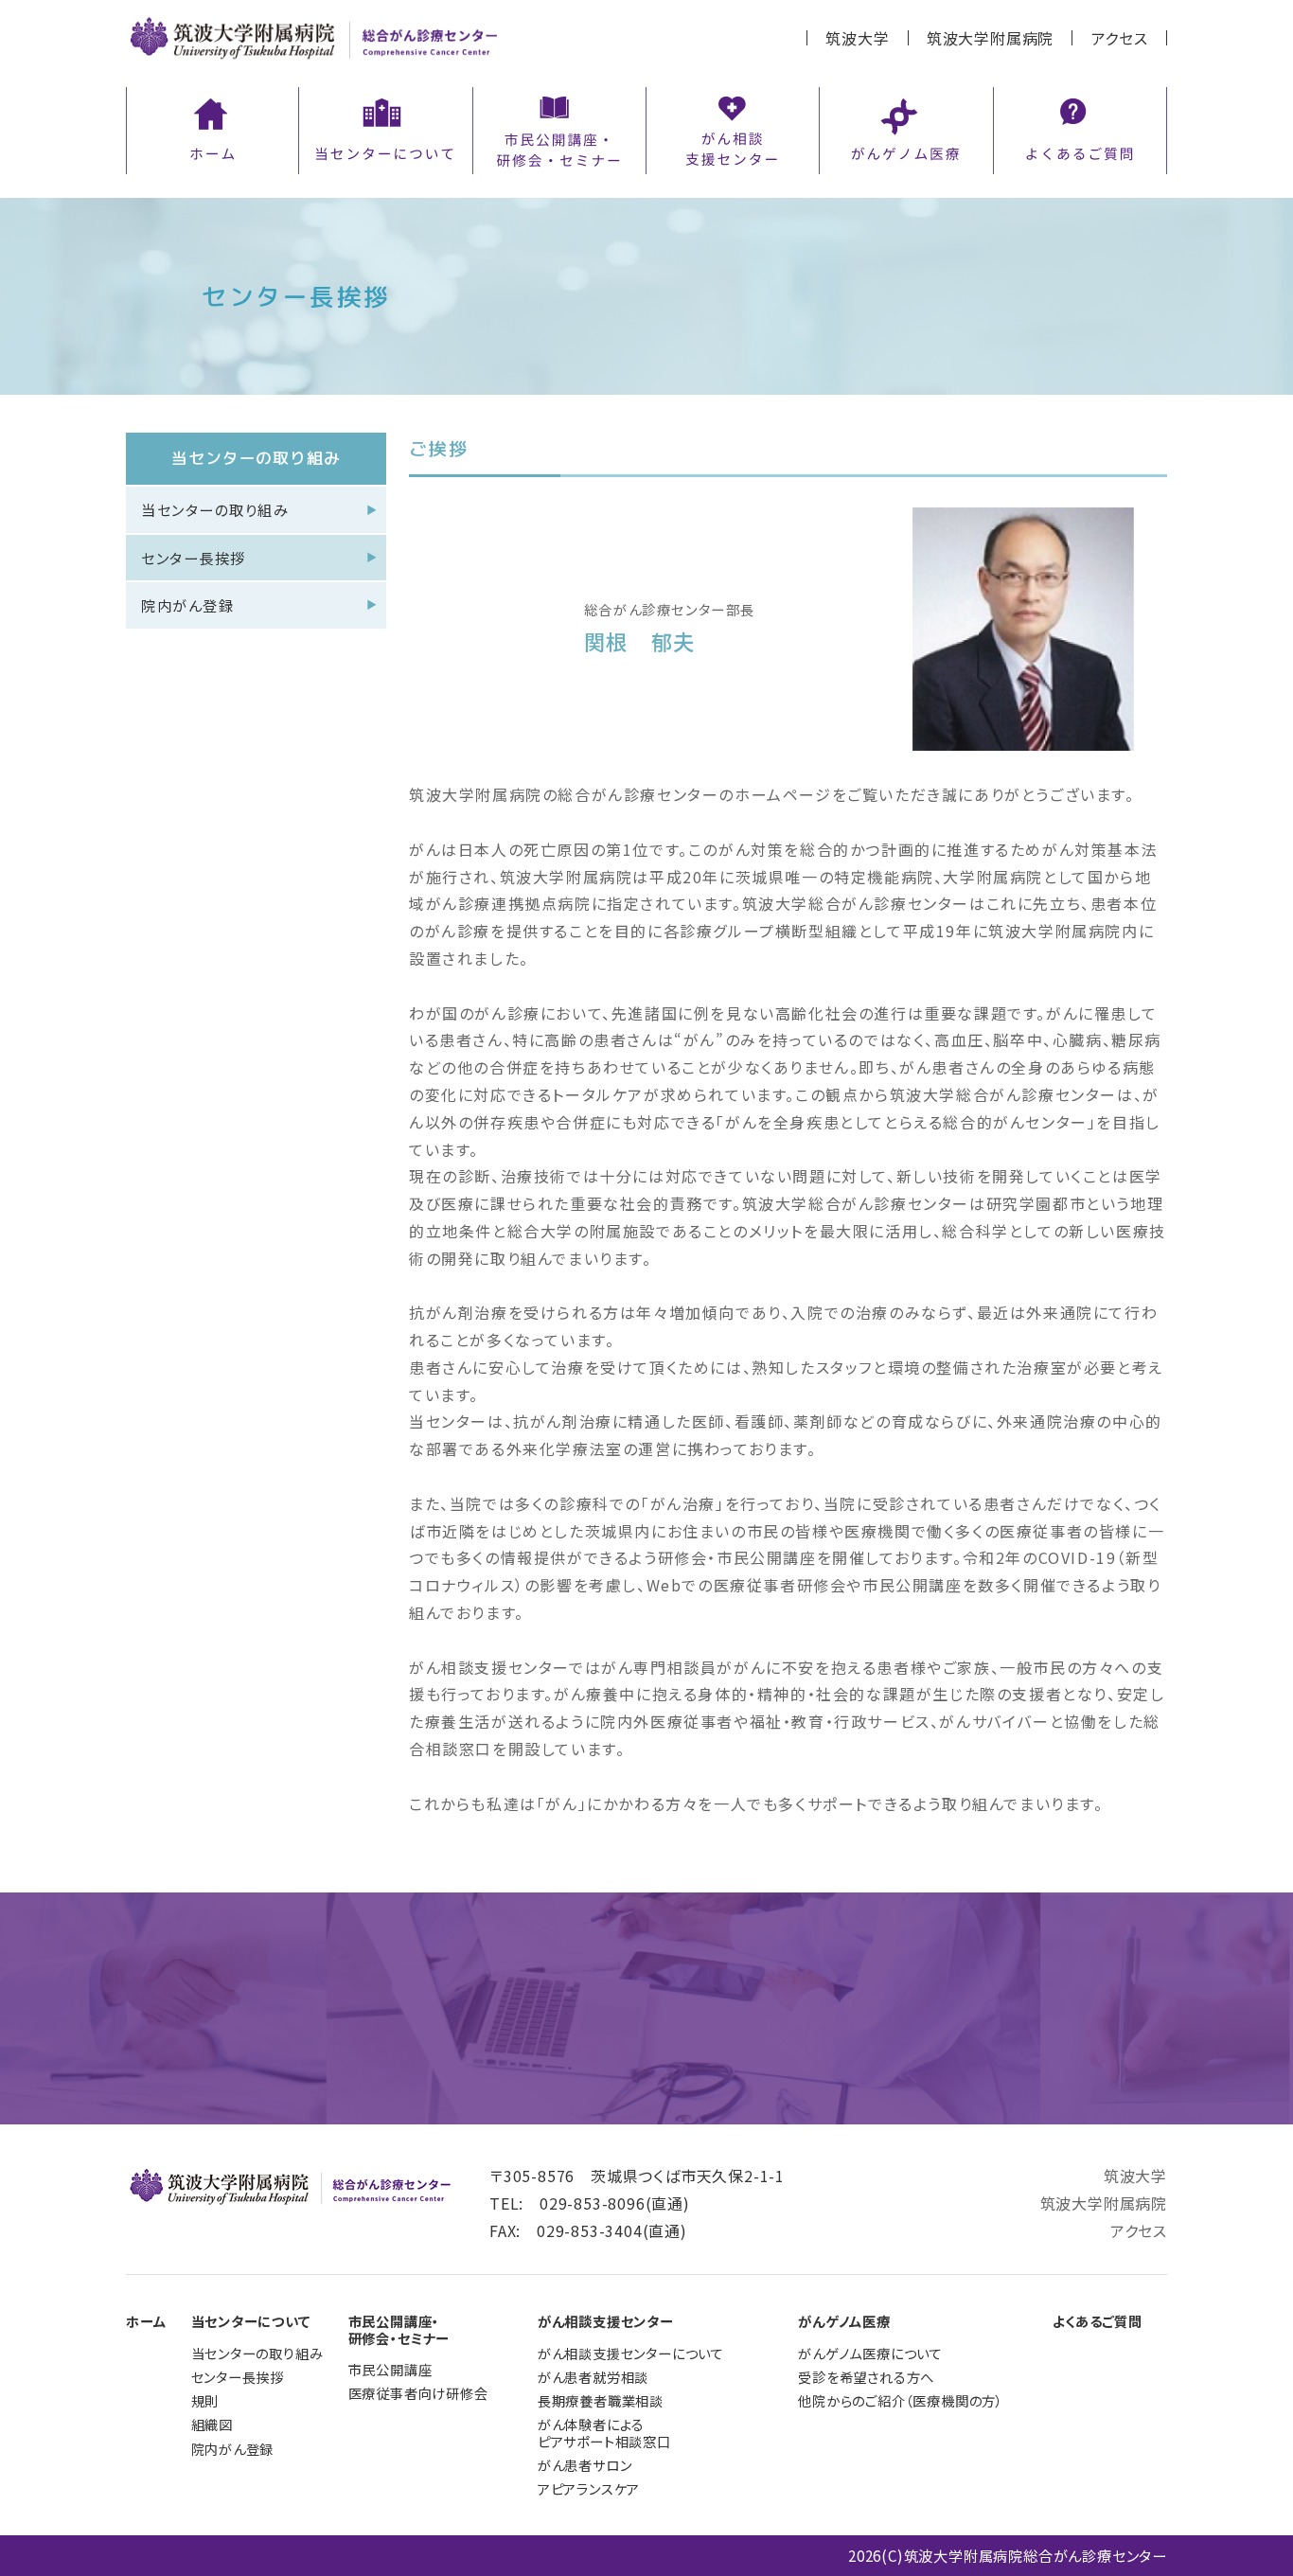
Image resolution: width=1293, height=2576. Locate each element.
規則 (205, 2400)
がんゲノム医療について (870, 2353)
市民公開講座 (390, 2369)
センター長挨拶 (194, 558)
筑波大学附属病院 (990, 38)
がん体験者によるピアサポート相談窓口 (604, 2433)
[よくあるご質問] (1080, 127)
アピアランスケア (589, 2488)
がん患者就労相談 (593, 2377)
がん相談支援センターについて (631, 2353)
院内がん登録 (187, 605)
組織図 (212, 2424)
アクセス (1120, 38)
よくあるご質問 (1098, 2321)
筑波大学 (857, 38)
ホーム (146, 2321)
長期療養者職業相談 (601, 2400)
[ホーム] (213, 127)
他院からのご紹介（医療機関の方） (901, 2400)
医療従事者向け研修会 (418, 2393)
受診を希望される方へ (866, 2377)
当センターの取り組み (215, 509)
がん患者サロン (585, 2465)
